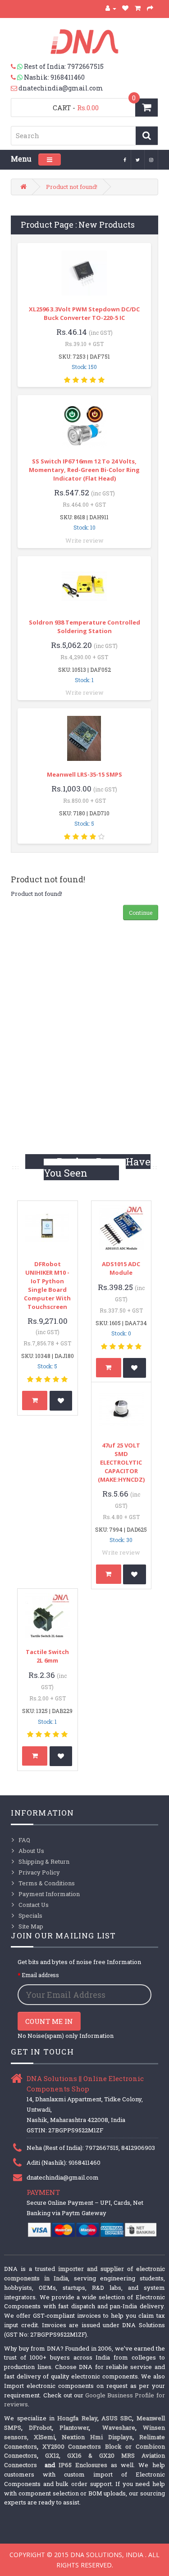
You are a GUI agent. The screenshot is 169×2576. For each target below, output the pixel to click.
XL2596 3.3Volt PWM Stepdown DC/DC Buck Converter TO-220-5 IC (84, 313)
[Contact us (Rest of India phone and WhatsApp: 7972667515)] (17, 67)
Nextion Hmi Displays (97, 2437)
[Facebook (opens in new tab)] (125, 159)
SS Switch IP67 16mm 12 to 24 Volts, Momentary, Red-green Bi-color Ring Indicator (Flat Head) (84, 470)
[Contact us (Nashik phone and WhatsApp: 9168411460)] (17, 77)
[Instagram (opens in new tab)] (151, 159)
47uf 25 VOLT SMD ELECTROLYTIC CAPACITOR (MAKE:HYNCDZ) (121, 1462)
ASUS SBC (117, 2418)
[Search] (147, 136)
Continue (141, 913)
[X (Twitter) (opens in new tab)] (138, 159)
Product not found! (72, 187)
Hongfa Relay (77, 2418)
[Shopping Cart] (138, 8)
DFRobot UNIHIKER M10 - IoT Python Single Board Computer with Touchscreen (47, 1285)
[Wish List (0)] (126, 8)
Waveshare (119, 2428)
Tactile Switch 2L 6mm (47, 1656)
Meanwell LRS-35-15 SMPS (84, 774)
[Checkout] (150, 8)
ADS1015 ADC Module (121, 1268)
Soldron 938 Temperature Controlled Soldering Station (84, 627)
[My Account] (111, 8)
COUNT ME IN (49, 2021)
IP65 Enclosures (83, 2465)
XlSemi (44, 2437)
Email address (40, 1975)
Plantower (74, 2428)
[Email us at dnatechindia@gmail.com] (15, 88)
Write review (84, 540)
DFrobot (40, 2428)
